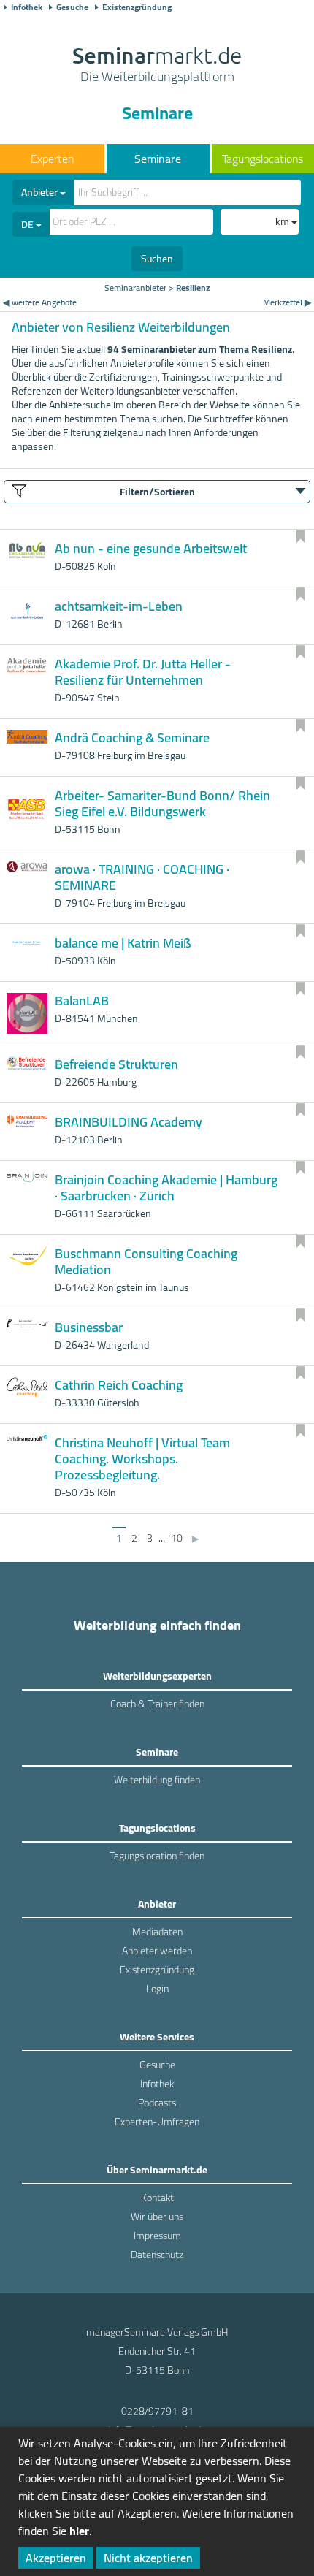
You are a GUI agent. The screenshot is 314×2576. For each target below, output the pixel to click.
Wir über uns (157, 2217)
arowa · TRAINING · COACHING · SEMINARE (142, 877)
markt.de (157, 66)
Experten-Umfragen (157, 2122)
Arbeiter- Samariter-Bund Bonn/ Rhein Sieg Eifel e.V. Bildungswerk (162, 803)
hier (79, 2531)
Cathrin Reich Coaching (119, 1385)
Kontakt (157, 2198)
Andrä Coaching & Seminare (132, 738)
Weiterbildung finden (157, 1780)
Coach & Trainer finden (157, 1704)
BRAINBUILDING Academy (129, 1122)
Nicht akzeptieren (148, 2558)
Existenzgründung (137, 7)
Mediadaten (157, 1932)
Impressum (157, 2236)
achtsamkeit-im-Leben (119, 606)
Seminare (158, 159)
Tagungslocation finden (157, 1856)
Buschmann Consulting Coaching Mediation (146, 1261)
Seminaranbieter (135, 287)
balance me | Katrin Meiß (123, 943)
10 (177, 1538)
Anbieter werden (157, 1951)
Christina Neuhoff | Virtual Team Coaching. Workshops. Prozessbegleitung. (142, 1459)
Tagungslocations (263, 159)
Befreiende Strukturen (116, 1064)
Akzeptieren (56, 2558)
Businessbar (89, 1327)
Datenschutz (157, 2255)
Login (157, 1989)
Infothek (27, 7)
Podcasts (157, 2103)
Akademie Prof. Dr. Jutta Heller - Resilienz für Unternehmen (143, 672)
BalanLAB (82, 1001)
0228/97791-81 (157, 2411)
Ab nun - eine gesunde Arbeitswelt (151, 548)
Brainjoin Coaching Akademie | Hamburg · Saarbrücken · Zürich (166, 1188)
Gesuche (72, 7)
